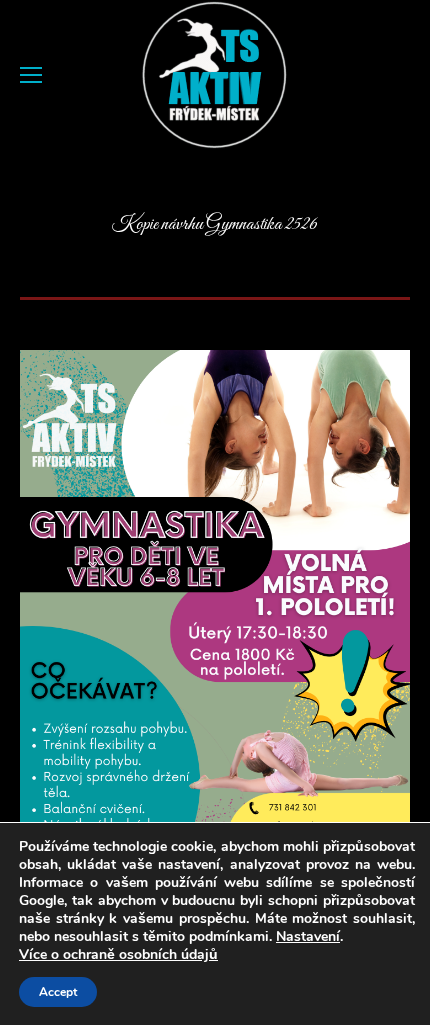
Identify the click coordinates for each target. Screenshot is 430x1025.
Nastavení (308, 937)
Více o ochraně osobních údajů (118, 955)
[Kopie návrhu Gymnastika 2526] (215, 626)
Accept (58, 992)
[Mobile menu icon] (31, 75)
